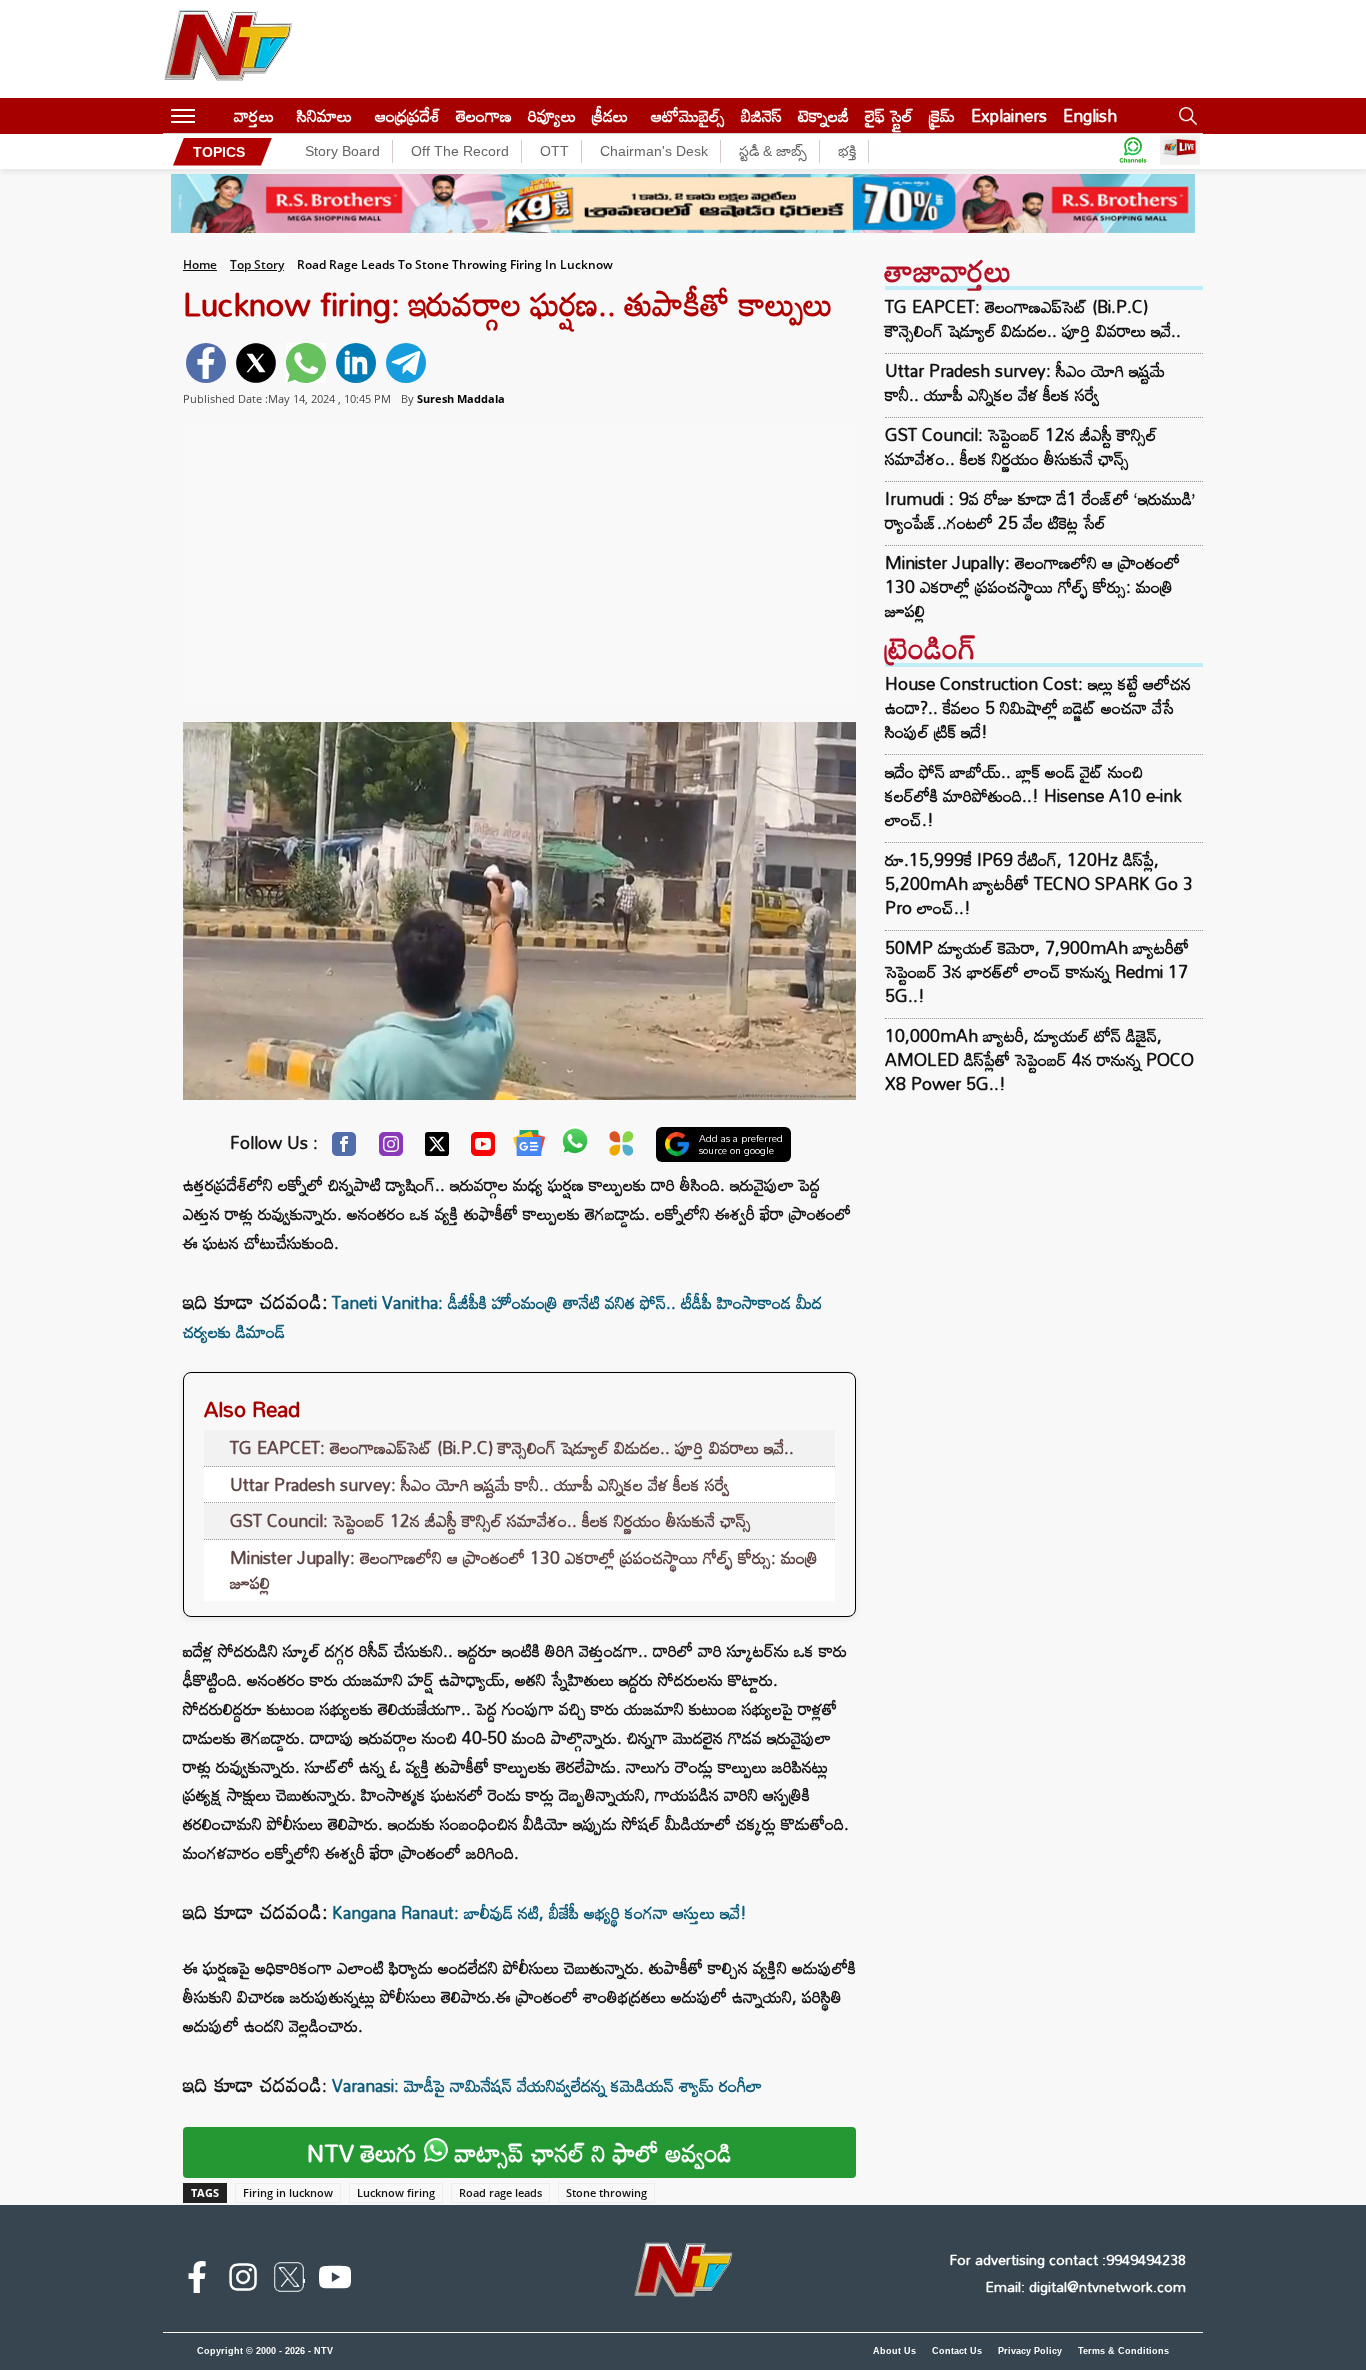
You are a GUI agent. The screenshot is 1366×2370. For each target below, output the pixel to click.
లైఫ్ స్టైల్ (889, 115)
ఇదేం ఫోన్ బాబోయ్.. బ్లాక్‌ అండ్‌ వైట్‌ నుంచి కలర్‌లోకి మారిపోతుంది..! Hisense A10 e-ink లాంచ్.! (1033, 795)
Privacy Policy (1030, 2351)
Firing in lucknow (288, 2192)
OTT (554, 151)
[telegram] (406, 363)
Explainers (1009, 115)
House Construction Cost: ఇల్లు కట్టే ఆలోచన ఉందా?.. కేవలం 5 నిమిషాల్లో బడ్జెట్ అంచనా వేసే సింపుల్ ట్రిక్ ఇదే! (1038, 707)
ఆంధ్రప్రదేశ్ (407, 115)
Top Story (257, 264)
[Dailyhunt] (621, 1148)
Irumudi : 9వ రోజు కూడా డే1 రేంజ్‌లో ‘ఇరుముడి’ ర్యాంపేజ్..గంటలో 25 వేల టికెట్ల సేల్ (1040, 511)
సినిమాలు (324, 115)
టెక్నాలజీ (823, 115)
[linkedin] (356, 363)
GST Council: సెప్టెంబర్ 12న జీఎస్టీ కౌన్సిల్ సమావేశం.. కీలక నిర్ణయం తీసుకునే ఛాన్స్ (490, 1520)
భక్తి (847, 151)
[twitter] (256, 363)
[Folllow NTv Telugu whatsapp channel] (1133, 151)
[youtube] (335, 2281)
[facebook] (206, 363)
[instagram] (243, 2281)
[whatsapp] (306, 363)
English (1090, 115)
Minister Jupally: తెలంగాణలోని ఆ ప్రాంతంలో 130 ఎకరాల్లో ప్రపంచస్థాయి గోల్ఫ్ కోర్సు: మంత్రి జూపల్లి (524, 1570)
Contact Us (957, 2351)
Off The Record (460, 151)
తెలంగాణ (484, 115)
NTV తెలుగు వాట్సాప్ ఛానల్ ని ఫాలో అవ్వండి (519, 2152)
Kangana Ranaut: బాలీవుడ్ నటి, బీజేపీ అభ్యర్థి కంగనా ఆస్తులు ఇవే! (539, 1912)
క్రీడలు (610, 115)
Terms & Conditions (1123, 2351)
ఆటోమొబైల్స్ (688, 115)
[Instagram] (391, 1149)
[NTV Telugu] (228, 49)
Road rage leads (500, 2192)
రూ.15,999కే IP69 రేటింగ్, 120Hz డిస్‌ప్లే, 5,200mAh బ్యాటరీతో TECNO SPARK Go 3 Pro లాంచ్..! (1039, 883)
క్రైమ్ (942, 115)
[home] (214, 115)
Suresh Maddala (461, 398)
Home (200, 264)
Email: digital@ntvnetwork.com (1085, 2286)
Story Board (342, 151)
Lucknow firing (396, 2192)
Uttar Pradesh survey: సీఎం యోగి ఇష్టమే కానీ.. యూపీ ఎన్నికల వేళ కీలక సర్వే (479, 1484)
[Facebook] (344, 1149)
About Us (894, 2351)
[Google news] (529, 1148)
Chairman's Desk (654, 151)
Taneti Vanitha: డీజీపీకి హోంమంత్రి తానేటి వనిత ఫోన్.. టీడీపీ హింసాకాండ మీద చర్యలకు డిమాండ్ (502, 1317)
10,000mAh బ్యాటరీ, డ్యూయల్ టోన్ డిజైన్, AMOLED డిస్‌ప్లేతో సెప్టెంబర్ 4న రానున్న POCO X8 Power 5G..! (1039, 1059)
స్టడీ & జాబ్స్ (773, 151)
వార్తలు (254, 115)
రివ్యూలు (552, 115)
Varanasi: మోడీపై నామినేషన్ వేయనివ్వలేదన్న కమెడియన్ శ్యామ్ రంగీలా (547, 2085)
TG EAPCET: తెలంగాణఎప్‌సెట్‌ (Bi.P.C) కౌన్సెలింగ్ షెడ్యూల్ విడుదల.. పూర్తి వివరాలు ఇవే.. (512, 1447)
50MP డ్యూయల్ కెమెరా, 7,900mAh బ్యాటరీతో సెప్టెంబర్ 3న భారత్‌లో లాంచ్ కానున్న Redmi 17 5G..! (1037, 971)
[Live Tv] (1180, 151)
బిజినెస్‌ (761, 115)
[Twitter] (437, 1149)
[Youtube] (483, 1149)
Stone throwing (606, 2192)
